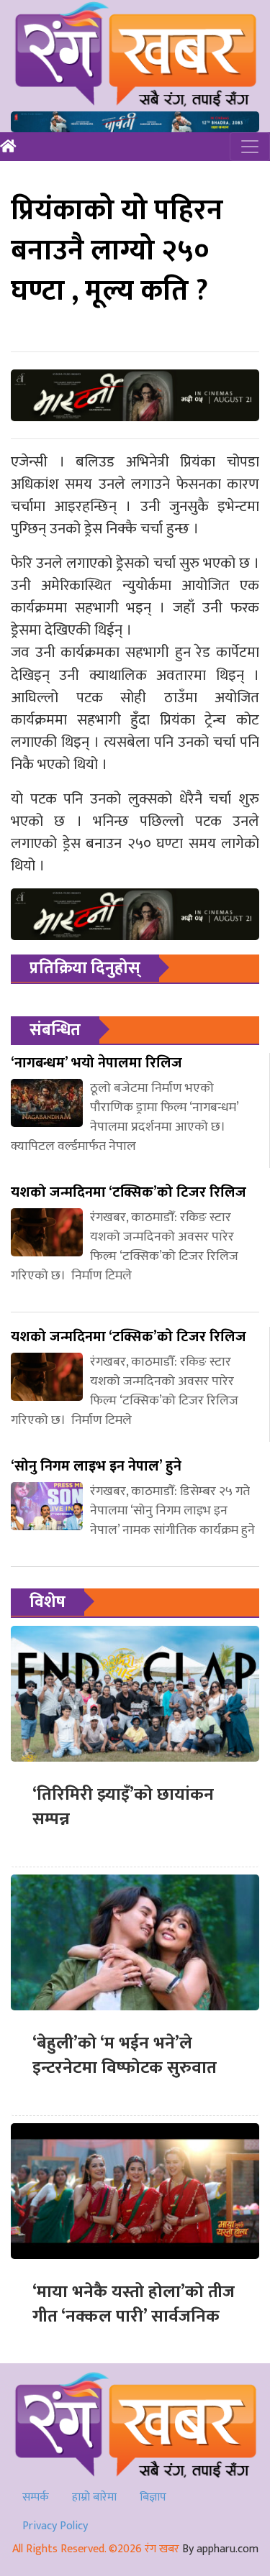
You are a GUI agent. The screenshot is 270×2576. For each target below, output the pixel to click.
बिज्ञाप (153, 2497)
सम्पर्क (36, 2497)
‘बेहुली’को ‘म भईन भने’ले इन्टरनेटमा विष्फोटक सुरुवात (125, 2056)
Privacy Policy (55, 2526)
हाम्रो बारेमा (94, 2497)
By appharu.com (220, 2549)
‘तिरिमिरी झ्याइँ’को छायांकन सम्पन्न (123, 1807)
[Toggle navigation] (250, 147)
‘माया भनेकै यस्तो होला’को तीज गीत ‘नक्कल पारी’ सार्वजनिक (134, 2304)
